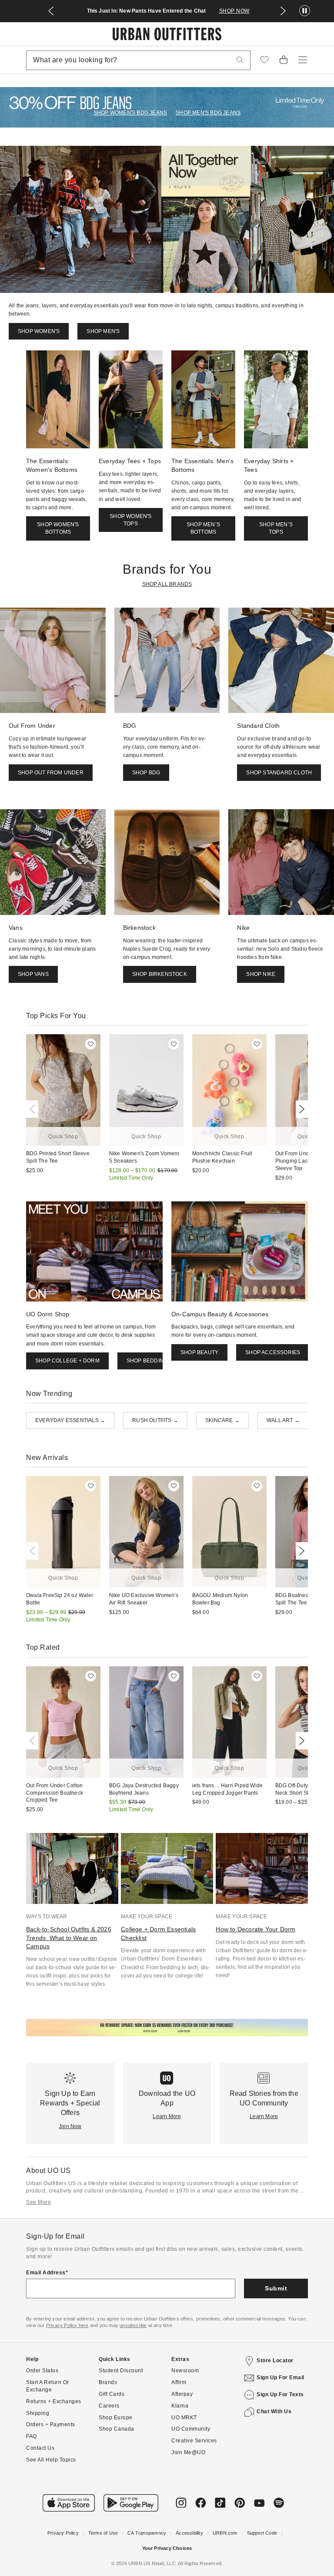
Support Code (262, 2533)
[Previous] (34, 1109)
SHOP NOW (234, 11)
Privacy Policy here (67, 2325)
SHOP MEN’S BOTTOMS (203, 528)
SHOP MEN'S (103, 331)
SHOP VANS (33, 974)
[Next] (300, 1109)
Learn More (167, 2116)
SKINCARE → (222, 1420)
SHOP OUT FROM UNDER (51, 773)
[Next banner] (283, 11)
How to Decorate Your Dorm (256, 1929)
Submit (276, 2288)
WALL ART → (283, 1420)
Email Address (46, 2273)
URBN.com (225, 2533)
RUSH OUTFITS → (155, 1420)
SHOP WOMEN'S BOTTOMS (58, 528)
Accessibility (189, 2533)
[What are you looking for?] (240, 60)
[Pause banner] (305, 11)
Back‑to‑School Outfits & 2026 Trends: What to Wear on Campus (69, 1938)
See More (38, 2202)
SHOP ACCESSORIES (273, 1352)
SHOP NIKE (261, 974)
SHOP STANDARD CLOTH (279, 773)
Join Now (70, 2126)
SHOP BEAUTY (199, 1352)
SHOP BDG (146, 773)
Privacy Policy (63, 2533)
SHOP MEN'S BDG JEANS (208, 113)
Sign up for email (281, 2378)
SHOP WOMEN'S (39, 331)
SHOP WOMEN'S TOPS (130, 520)
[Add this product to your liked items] (91, 1044)
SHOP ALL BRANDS (167, 584)
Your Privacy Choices (167, 2548)
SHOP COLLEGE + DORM (67, 1361)
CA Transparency (147, 2533)
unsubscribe (133, 2325)
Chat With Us (274, 2411)
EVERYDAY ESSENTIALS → (70, 1420)
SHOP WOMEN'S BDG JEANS (130, 113)
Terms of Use (103, 2533)
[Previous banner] (51, 11)
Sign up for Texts (280, 2394)
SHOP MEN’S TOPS (276, 528)
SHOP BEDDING (147, 1361)
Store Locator (275, 2361)
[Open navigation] (303, 60)
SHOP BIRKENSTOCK (160, 974)
